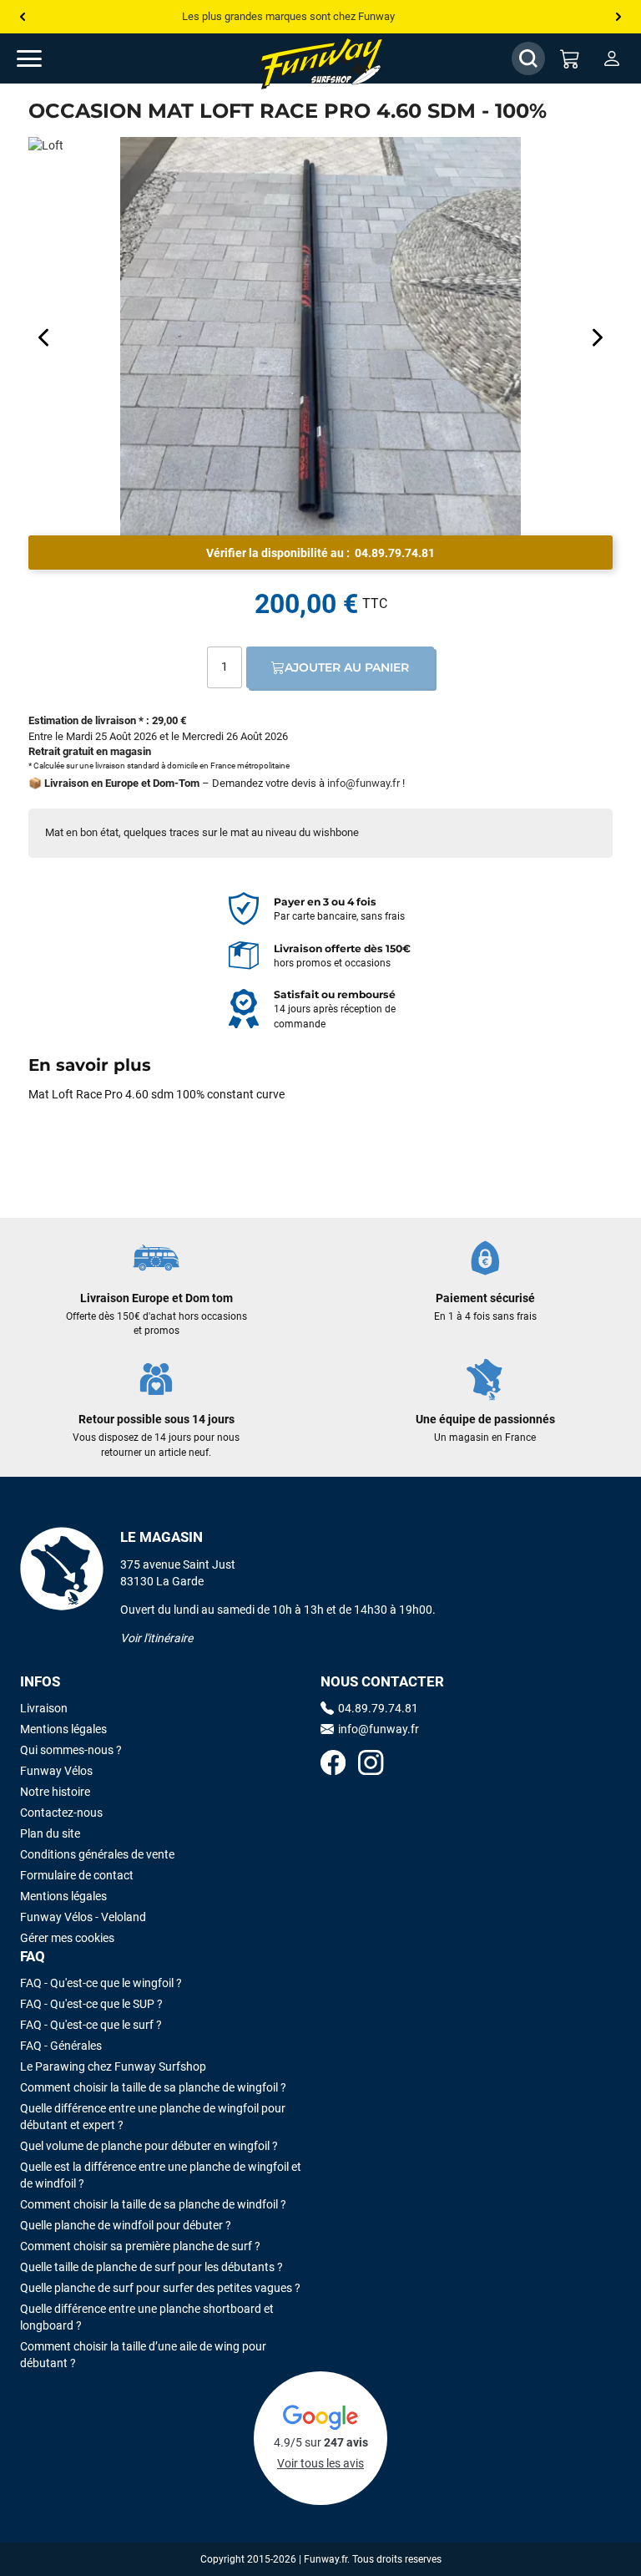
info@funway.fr (363, 783)
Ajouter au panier (347, 667)
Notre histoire (55, 1792)
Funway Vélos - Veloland (83, 1917)
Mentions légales (63, 1729)
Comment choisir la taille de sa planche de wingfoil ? (153, 2087)
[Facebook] (333, 1765)
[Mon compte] (612, 58)
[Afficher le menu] (46, 58)
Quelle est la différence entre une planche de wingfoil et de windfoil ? (161, 2175)
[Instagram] (371, 1765)
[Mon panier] (570, 58)
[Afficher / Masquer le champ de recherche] (528, 58)
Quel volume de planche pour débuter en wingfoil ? (149, 2146)
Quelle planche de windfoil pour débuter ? (126, 2225)
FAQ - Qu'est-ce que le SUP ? (91, 2004)
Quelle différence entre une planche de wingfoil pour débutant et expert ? (153, 2117)
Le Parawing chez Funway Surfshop (113, 2066)
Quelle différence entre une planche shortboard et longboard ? (147, 2317)
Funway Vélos (56, 1771)
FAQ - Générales (61, 2046)
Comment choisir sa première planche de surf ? (140, 2246)
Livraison (44, 1708)
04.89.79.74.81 (395, 553)
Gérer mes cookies (67, 1938)
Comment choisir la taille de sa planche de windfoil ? (153, 2204)
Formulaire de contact (77, 1875)
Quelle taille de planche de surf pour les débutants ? (151, 2267)
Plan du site (50, 1833)
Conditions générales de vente (97, 1854)
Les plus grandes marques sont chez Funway (288, 16)
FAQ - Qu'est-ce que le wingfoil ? (101, 1983)
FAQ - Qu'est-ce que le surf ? (91, 2025)
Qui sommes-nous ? (71, 1750)
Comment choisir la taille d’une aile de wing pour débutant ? (143, 2355)
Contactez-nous (61, 1813)
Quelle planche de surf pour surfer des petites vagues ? (160, 2288)
